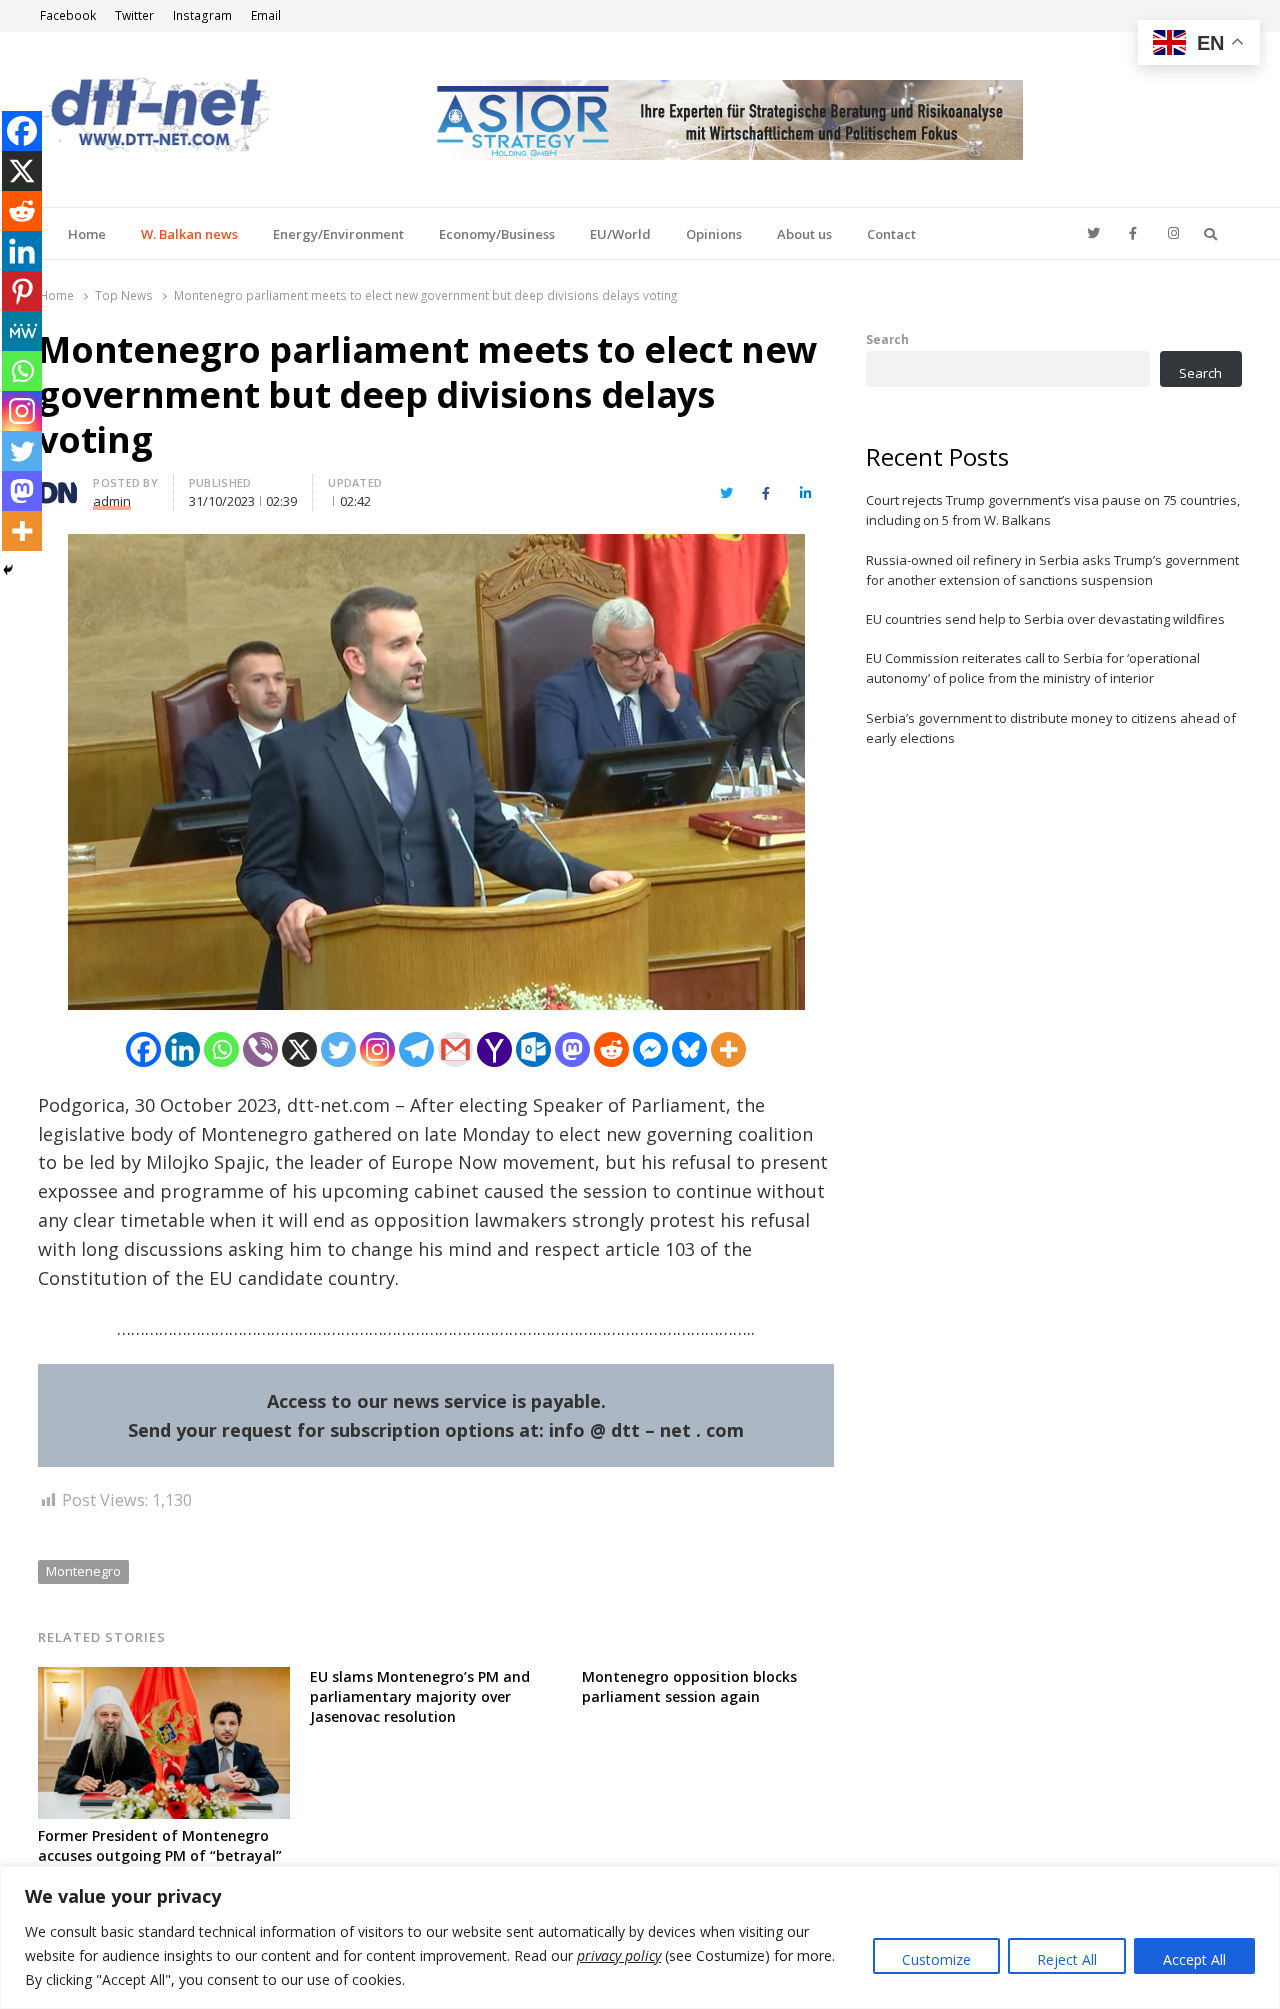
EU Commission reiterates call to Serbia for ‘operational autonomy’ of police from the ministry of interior (1033, 668)
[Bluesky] (689, 1049)
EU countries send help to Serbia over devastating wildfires (1045, 619)
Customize (936, 1959)
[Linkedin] (182, 1049)
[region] (640, 1937)
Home (87, 234)
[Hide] (8, 570)
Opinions (714, 234)
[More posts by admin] (58, 486)
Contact (891, 234)
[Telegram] (416, 1049)
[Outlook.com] (533, 1049)
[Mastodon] (572, 1049)
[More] (728, 1049)
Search (887, 339)
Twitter (134, 15)
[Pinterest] (22, 291)
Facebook (68, 15)
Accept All (1194, 1959)
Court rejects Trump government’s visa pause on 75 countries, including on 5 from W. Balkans (1053, 510)
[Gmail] (455, 1049)
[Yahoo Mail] (494, 1049)
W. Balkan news (189, 234)
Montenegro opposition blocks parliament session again (689, 1686)
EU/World (620, 234)
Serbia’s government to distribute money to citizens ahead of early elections (1051, 728)
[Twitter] (338, 1049)
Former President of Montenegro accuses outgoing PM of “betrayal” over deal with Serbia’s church (160, 1855)
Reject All (1067, 1959)
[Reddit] (611, 1049)
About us (804, 234)
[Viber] (260, 1049)
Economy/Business (497, 234)
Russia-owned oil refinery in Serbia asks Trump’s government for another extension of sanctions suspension (1052, 570)
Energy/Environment (338, 234)
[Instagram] (377, 1049)
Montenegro (83, 1571)
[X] (299, 1049)
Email (266, 15)
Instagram (202, 15)
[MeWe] (22, 331)
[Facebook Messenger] (650, 1049)
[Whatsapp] (221, 1049)
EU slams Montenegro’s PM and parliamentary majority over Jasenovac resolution (420, 1696)
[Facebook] (143, 1049)
